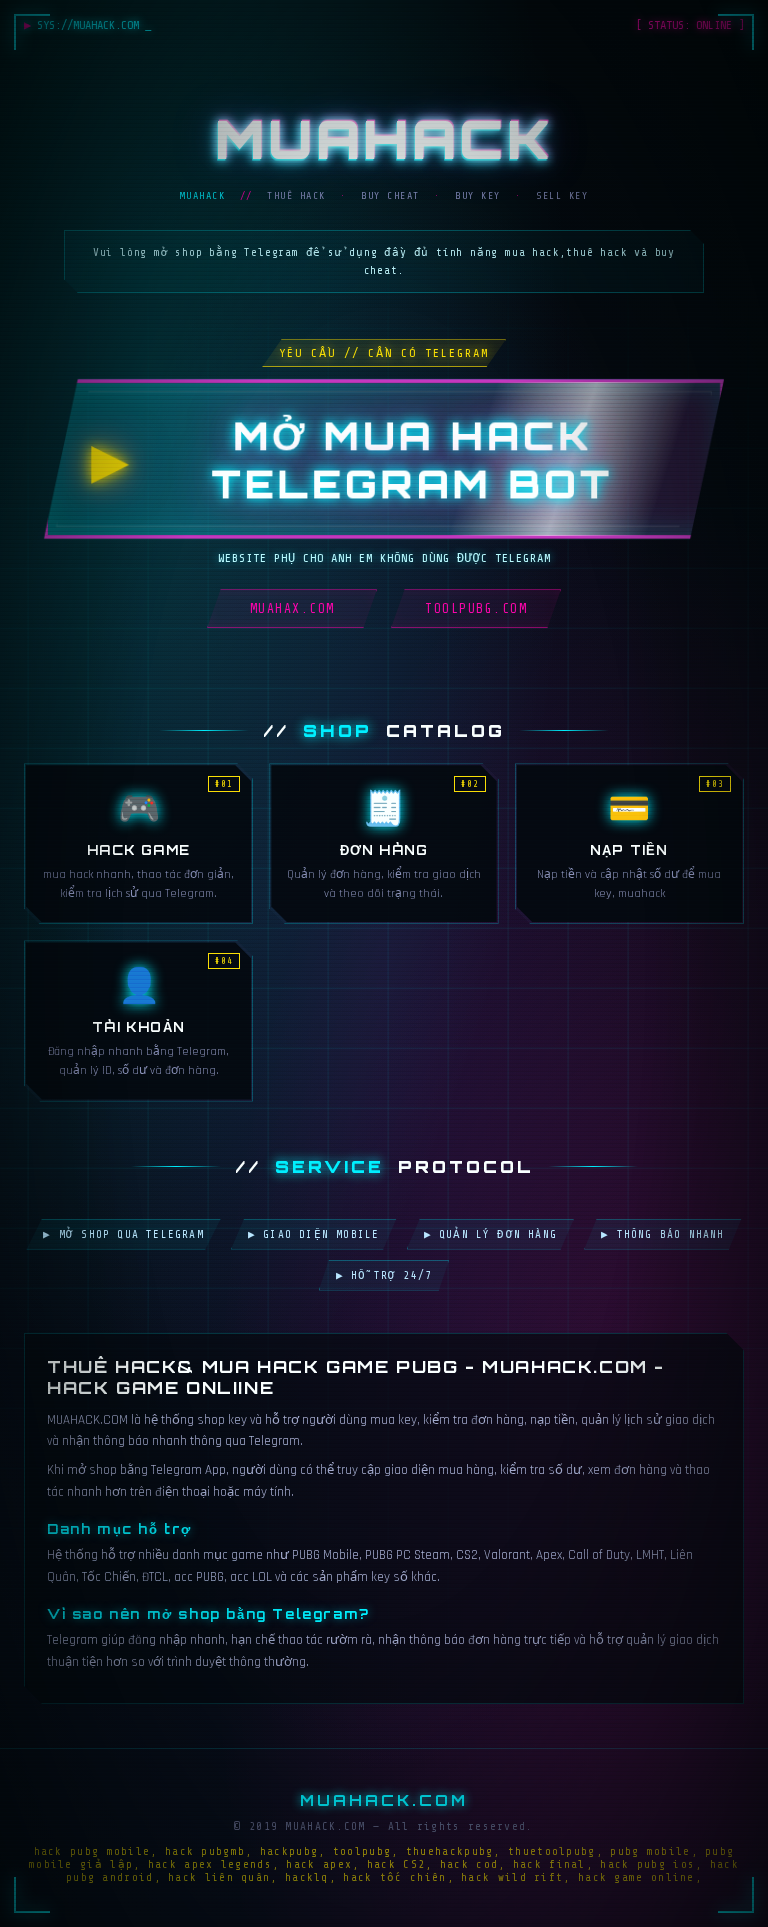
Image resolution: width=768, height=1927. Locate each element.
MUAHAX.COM (292, 608)
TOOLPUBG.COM (476, 608)
